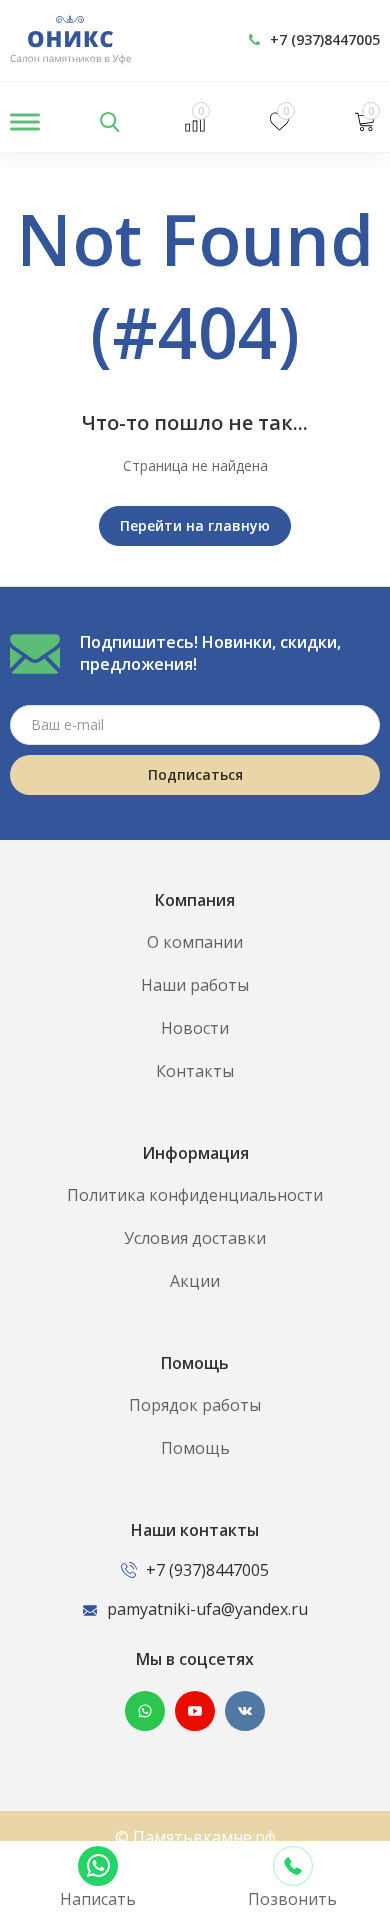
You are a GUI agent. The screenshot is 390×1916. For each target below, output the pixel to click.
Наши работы (195, 985)
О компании (195, 942)
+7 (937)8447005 (325, 39)
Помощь (195, 1448)
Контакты (195, 1071)
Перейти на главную (195, 525)
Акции (195, 1281)
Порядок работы (195, 1405)
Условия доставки (195, 1238)
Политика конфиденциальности (195, 1195)
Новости (195, 1028)
